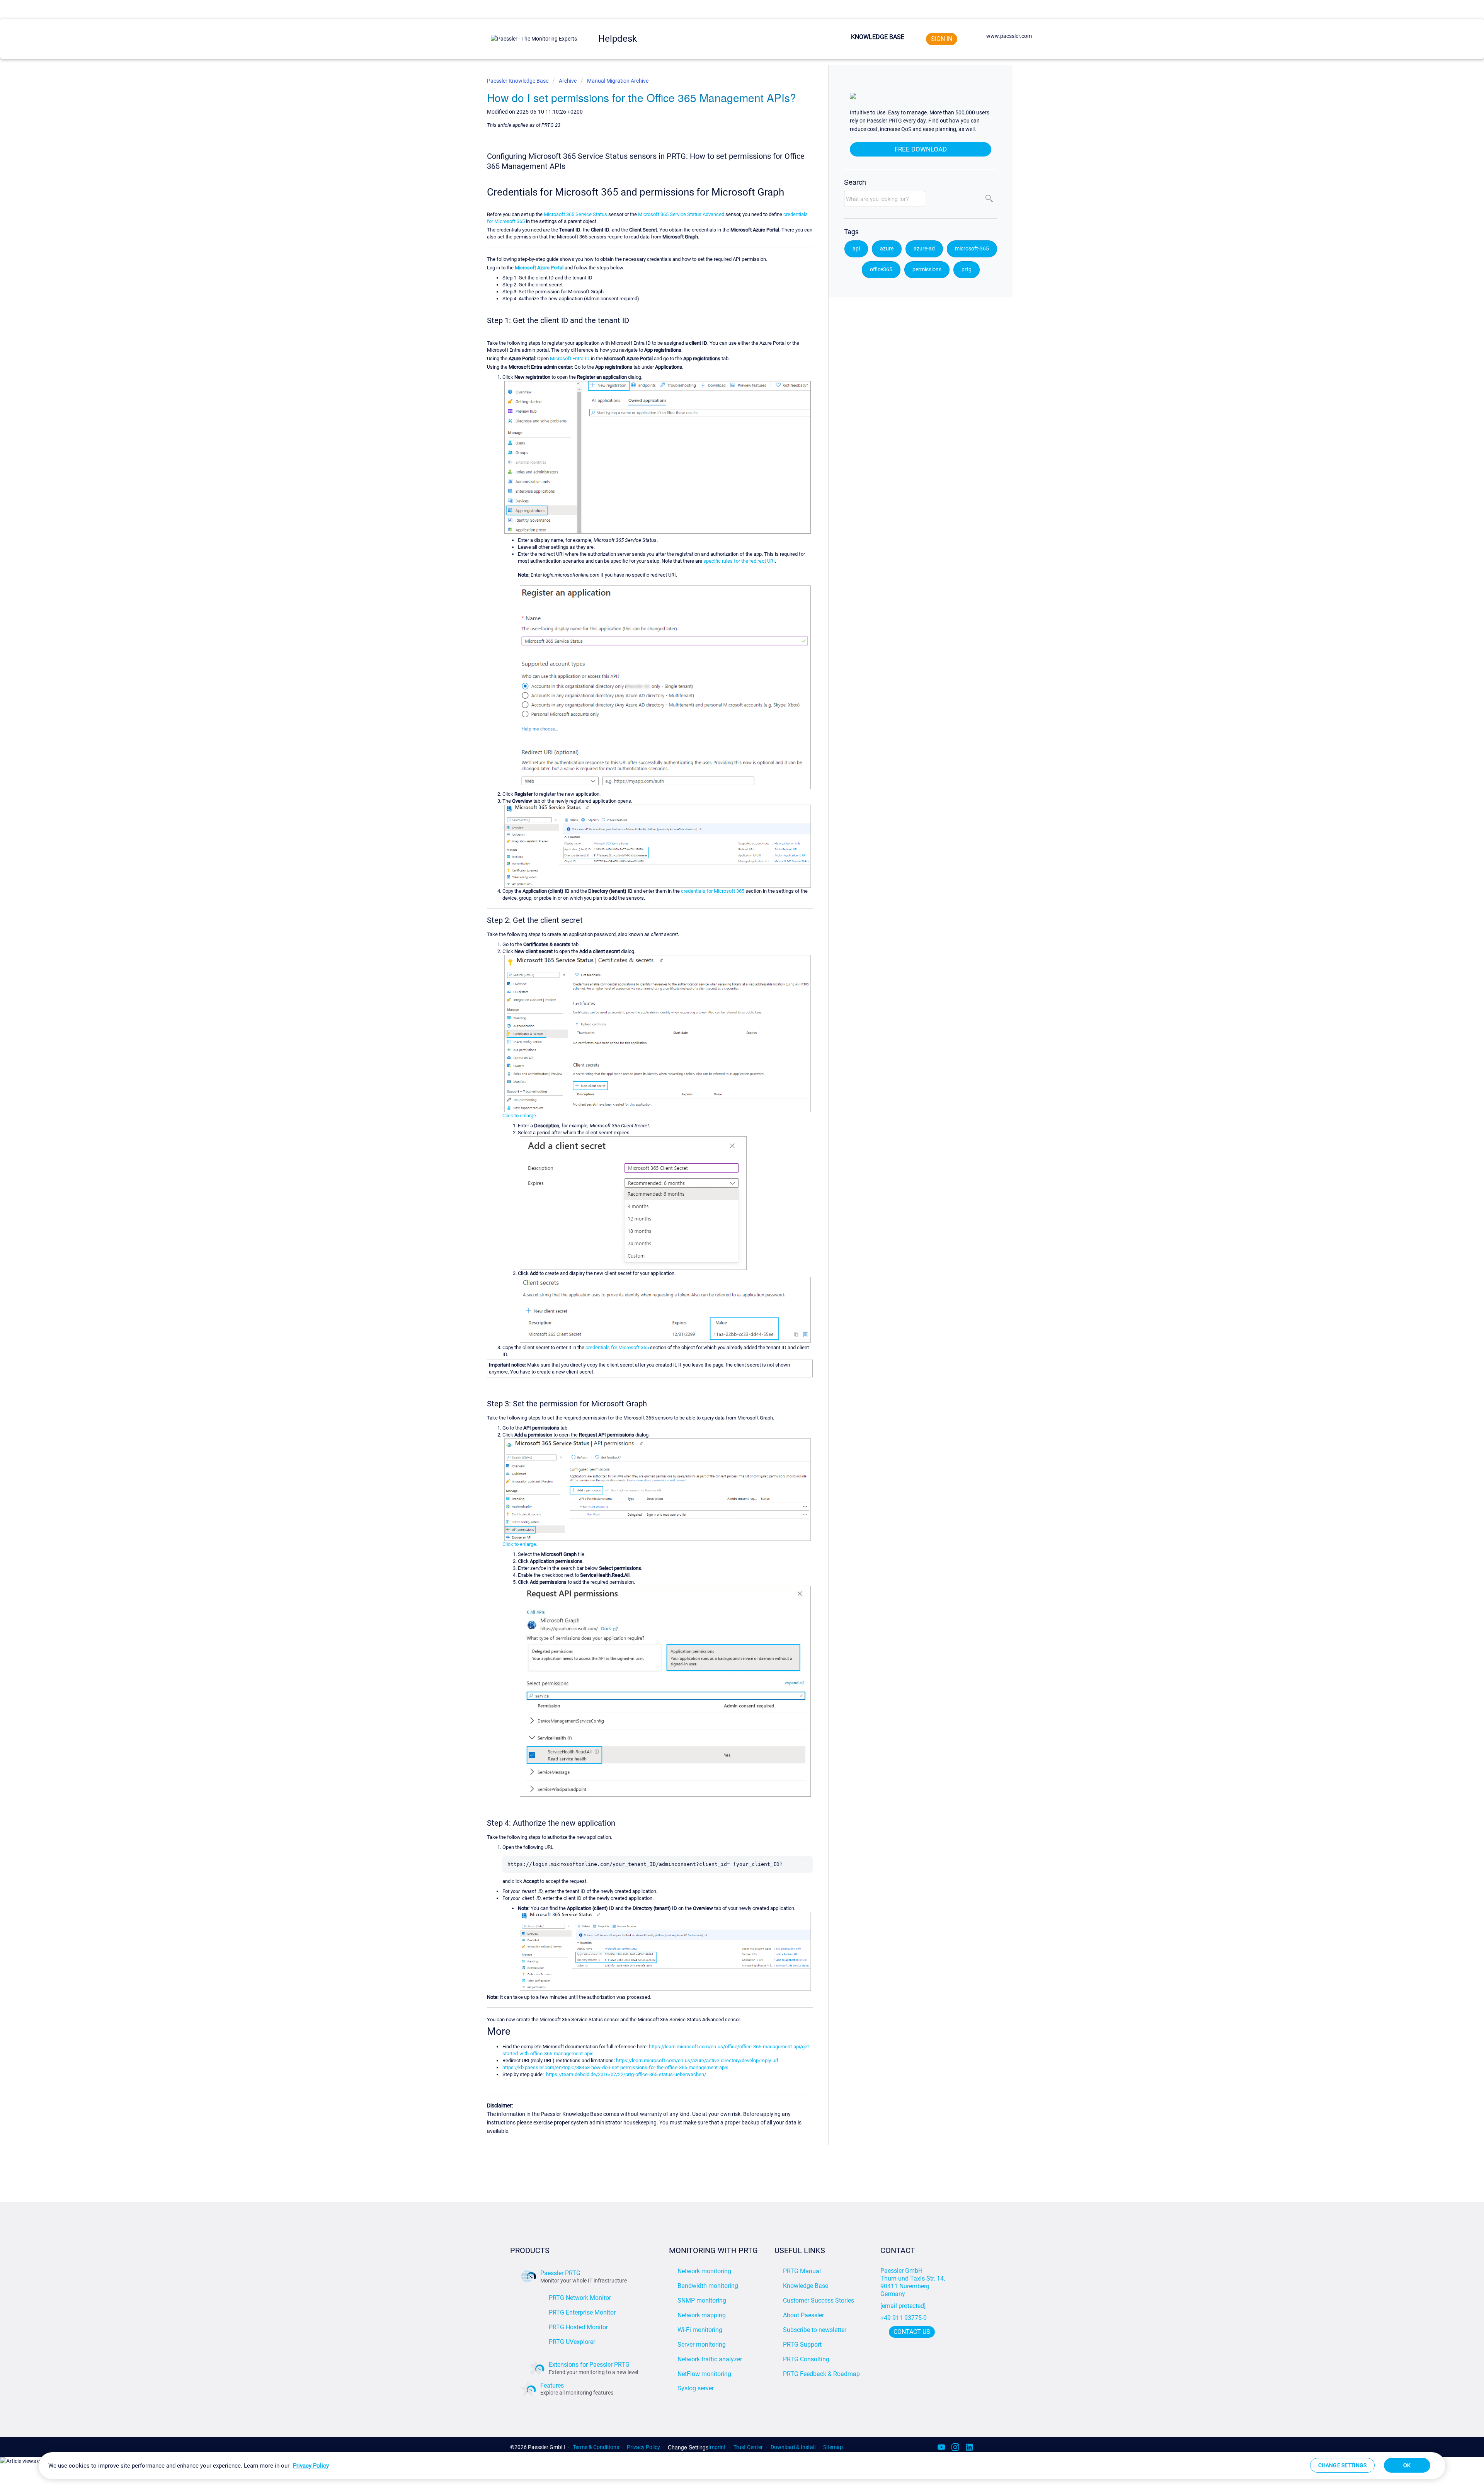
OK (1407, 2465)
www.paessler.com (1009, 36)
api (856, 249)
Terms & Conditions (596, 2447)
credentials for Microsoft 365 (713, 891)
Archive (568, 81)
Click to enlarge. (520, 1116)
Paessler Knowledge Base (518, 81)
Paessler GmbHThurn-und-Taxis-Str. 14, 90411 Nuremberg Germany (913, 2282)
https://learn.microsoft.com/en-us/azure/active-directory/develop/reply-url (697, 2060)
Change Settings (688, 2447)
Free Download (921, 149)
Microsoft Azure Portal (539, 268)
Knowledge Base (878, 37)
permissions (927, 270)
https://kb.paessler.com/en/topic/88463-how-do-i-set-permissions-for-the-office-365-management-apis (615, 2067)
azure (887, 249)
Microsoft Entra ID (570, 358)
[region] (742, 2466)
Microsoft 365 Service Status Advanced (681, 214)
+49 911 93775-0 (904, 2318)
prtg (967, 270)
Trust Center (748, 2447)
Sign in (942, 39)
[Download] (728, 1182)
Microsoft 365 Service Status (575, 214)
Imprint (717, 2447)
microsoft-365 (972, 249)
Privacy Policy (643, 2447)
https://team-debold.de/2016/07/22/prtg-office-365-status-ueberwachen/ (626, 2074)
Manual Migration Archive (618, 81)
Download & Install (793, 2447)
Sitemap (833, 2447)
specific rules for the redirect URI (739, 561)
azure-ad (924, 249)
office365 (881, 270)
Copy (802, 1862)
